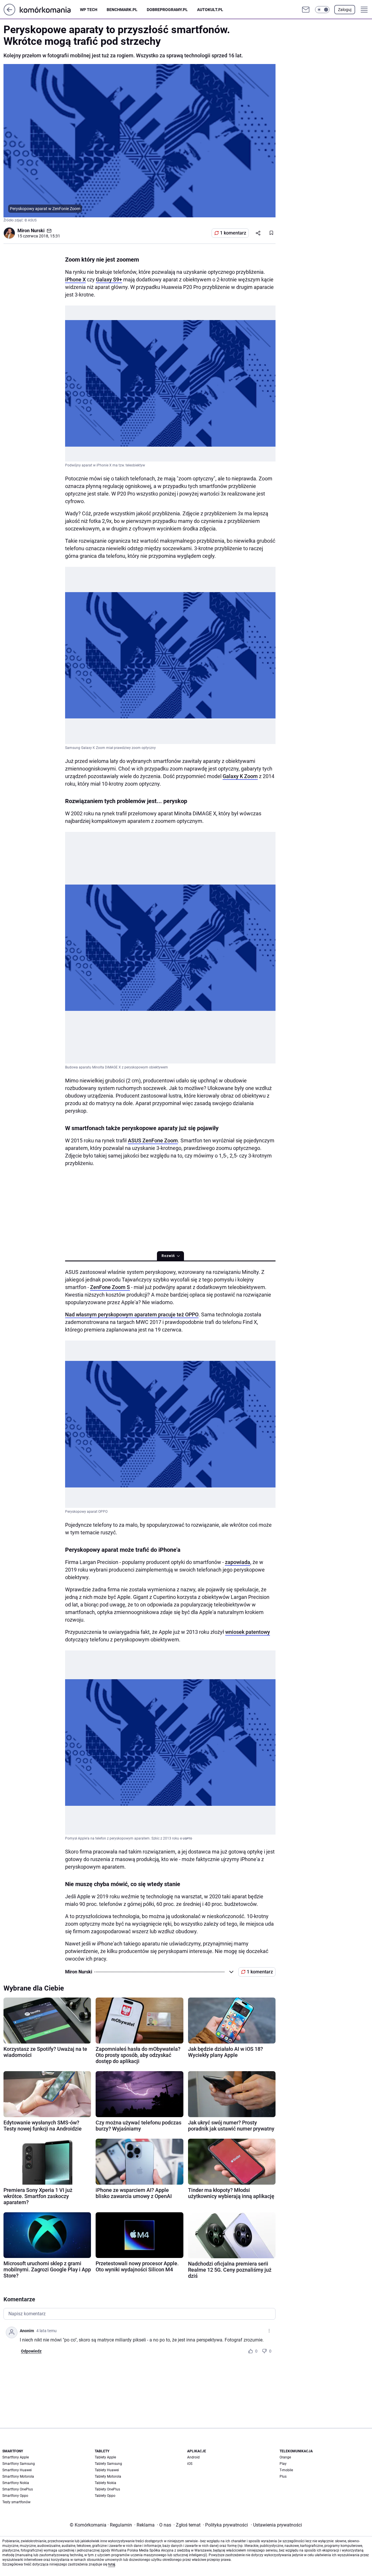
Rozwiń (168, 1256)
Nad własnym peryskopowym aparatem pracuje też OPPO (132, 1314)
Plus (283, 2476)
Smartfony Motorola (18, 2476)
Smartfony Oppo (15, 2496)
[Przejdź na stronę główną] (9, 14)
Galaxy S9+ (109, 279)
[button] (322, 10)
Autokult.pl (210, 10)
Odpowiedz (31, 2351)
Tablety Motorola (108, 2476)
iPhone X (75, 279)
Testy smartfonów (16, 2502)
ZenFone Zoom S (110, 1287)
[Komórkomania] (50, 9)
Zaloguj (345, 10)
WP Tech (89, 10)
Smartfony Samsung (19, 2464)
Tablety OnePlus (107, 2489)
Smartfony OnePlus (18, 2489)
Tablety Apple (105, 2457)
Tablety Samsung (108, 2464)
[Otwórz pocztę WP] (306, 10)
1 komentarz (233, 233)
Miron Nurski (31, 231)
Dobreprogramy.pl (167, 10)
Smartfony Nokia (16, 2483)
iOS (190, 2464)
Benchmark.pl (122, 10)
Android (193, 2457)
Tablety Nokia (105, 2483)
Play (283, 2464)
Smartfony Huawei (17, 2470)
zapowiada (238, 1562)
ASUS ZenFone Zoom (153, 1140)
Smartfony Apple (16, 2457)
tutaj (112, 2564)
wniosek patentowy (248, 1632)
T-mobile (286, 2470)
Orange (285, 2457)
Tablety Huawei (107, 2470)
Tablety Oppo (105, 2496)
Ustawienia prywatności (276, 2525)
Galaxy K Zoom (240, 776)
